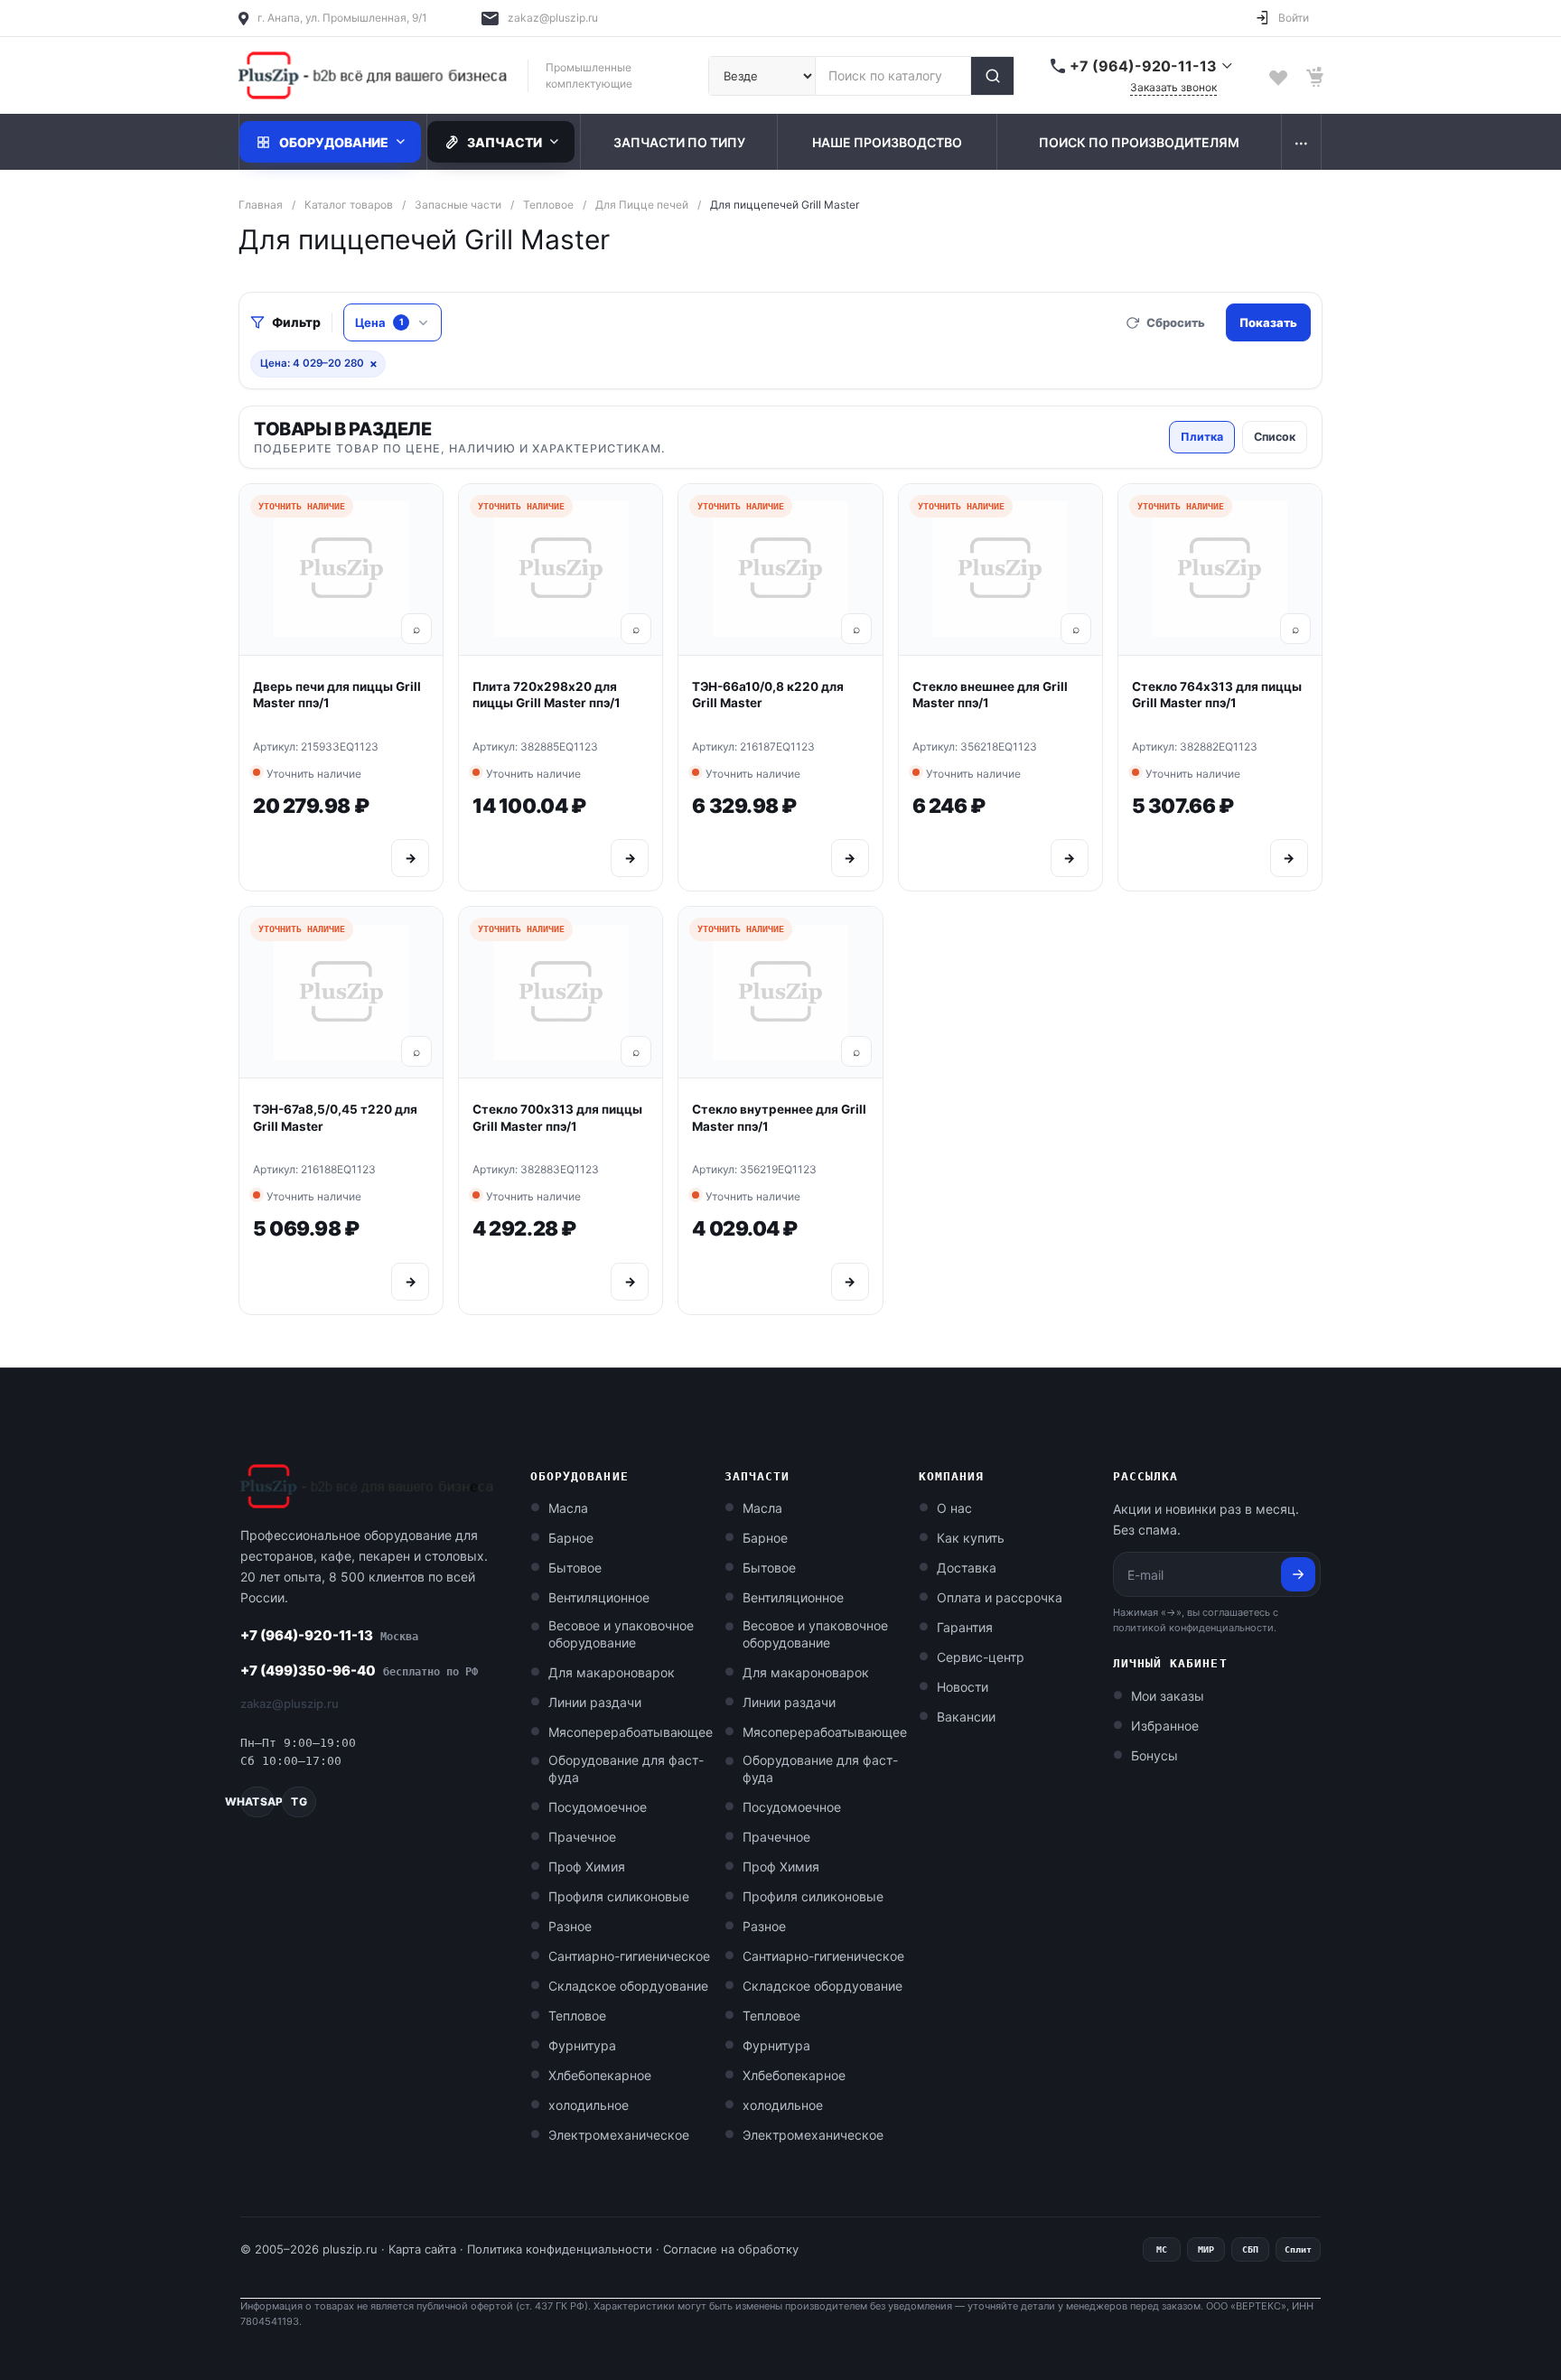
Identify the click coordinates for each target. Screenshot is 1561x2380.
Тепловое (577, 2016)
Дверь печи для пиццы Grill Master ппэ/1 (337, 695)
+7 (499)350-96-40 (359, 1671)
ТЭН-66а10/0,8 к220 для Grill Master (768, 695)
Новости (963, 1687)
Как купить (971, 1538)
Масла (568, 1508)
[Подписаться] (1298, 1574)
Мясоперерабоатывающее (631, 1732)
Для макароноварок (612, 1672)
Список (1275, 437)
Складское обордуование (628, 1986)
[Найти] (992, 76)
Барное (571, 1538)
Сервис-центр (981, 1657)
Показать (1268, 322)
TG (299, 1801)
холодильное (589, 2105)
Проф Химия (587, 1867)
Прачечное (582, 1837)
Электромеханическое (619, 2135)
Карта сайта (422, 2249)
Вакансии (966, 1717)
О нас (954, 1508)
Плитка (1202, 437)
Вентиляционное (599, 1597)
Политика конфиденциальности (560, 2249)
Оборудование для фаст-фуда (626, 1769)
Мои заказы (1168, 1696)
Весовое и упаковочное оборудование (621, 1634)
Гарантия (965, 1627)
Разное (570, 1926)
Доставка (967, 1568)
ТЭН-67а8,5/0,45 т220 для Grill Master (335, 1118)
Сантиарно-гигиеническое (629, 1956)
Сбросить (1176, 322)
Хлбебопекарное (600, 2075)
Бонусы (1154, 1755)
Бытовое (575, 1568)
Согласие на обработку (731, 2249)
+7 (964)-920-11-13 (329, 1635)
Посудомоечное (598, 1807)
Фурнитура (582, 2045)
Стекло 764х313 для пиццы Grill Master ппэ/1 (1217, 695)
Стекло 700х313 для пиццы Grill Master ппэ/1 (557, 1118)
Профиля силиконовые (619, 1896)
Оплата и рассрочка (1000, 1597)
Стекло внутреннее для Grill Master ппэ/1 (779, 1118)
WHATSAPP (257, 1801)
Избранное (1165, 1726)
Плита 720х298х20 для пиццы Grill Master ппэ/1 (547, 695)
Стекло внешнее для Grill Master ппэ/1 (990, 695)
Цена (379, 322)
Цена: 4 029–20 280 (319, 363)
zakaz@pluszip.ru (553, 18)
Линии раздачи (595, 1702)
